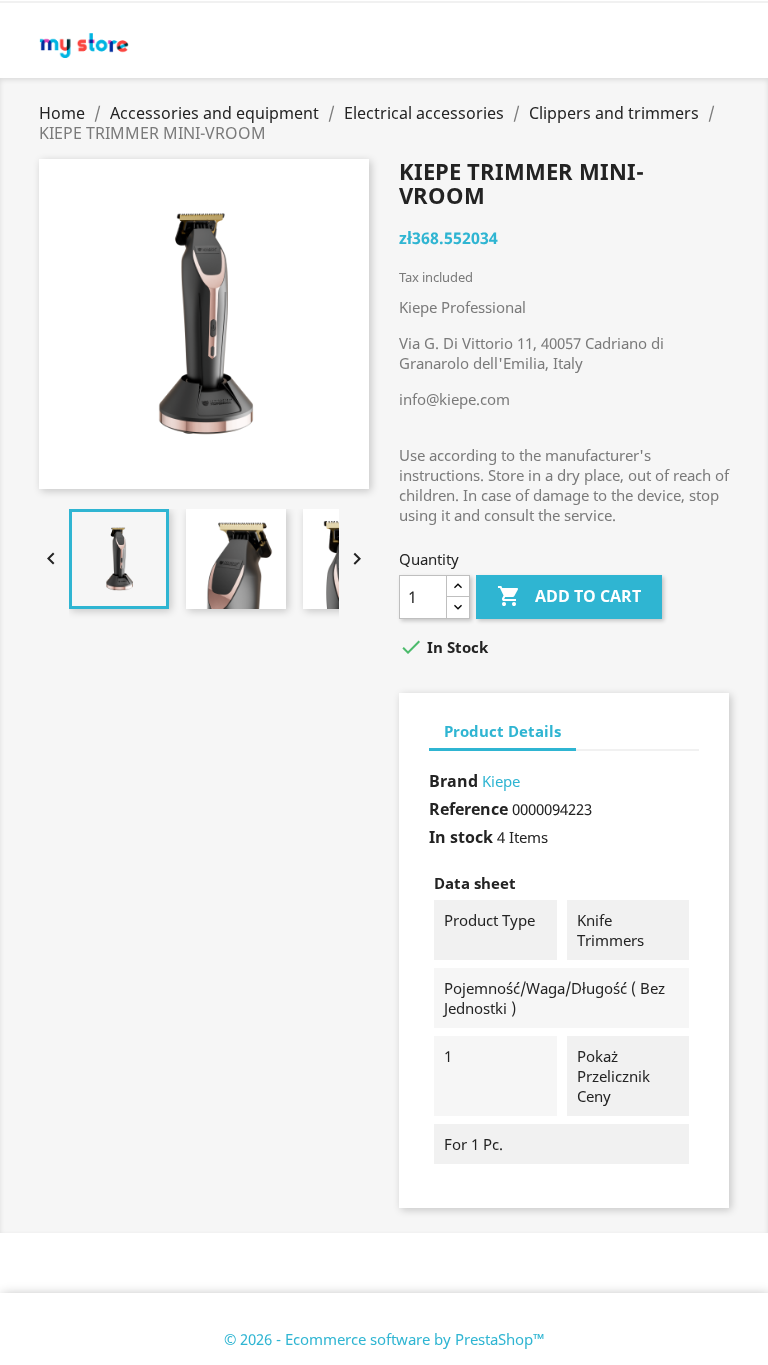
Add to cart (569, 596)
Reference (468, 809)
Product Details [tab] (502, 731)
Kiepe (501, 781)
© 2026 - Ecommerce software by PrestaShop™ (384, 1339)
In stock (461, 837)
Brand (453, 781)
